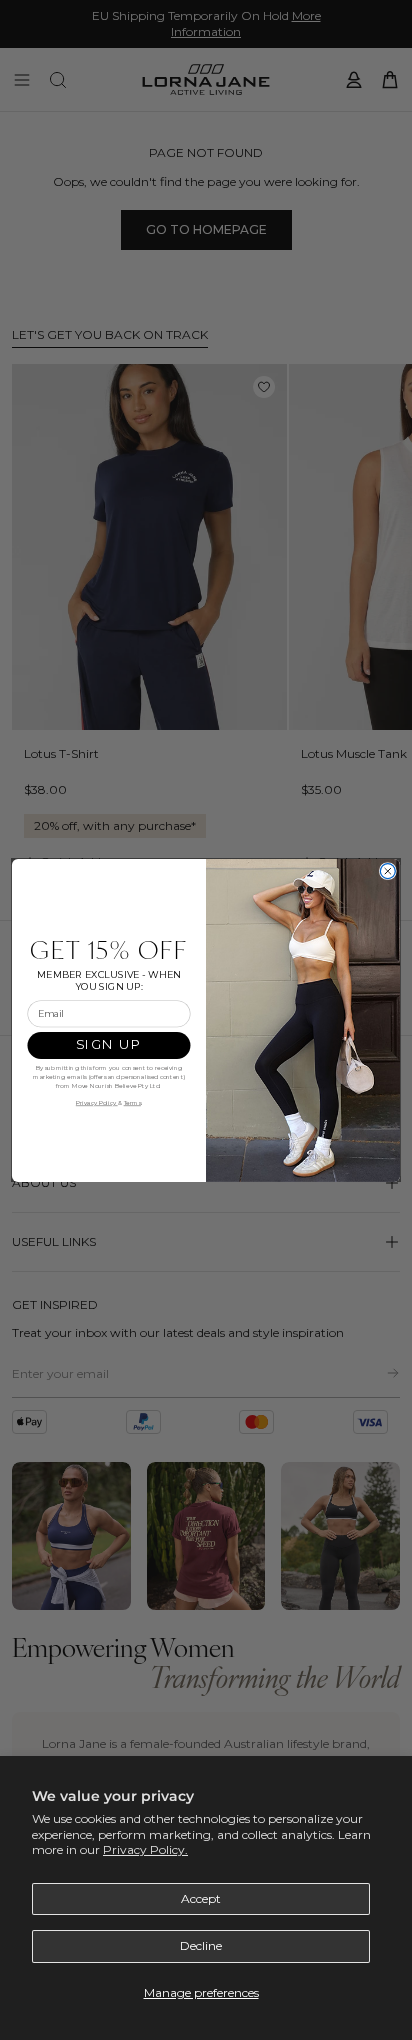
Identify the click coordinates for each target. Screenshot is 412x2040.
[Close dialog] (387, 870)
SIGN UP (108, 1045)
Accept (201, 1898)
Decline (201, 1945)
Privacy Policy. (145, 1849)
